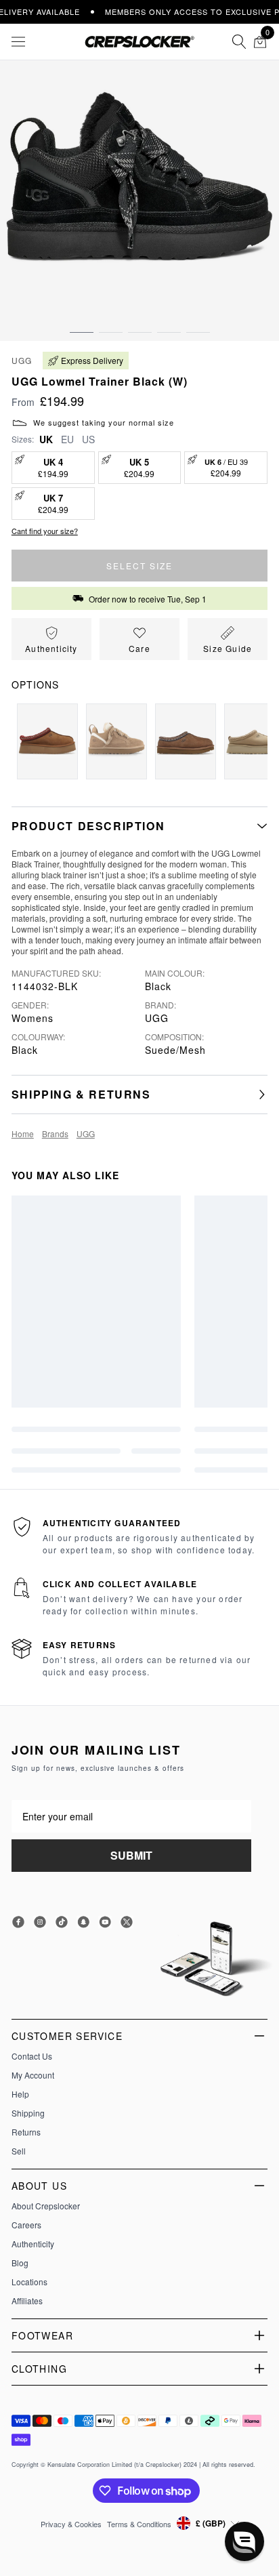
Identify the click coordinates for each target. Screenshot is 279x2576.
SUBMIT (131, 1855)
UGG (22, 360)
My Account (33, 2075)
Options (35, 684)
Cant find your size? (45, 531)
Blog (20, 2263)
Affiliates (27, 2301)
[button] (82, 319)
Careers (26, 2225)
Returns (26, 2132)
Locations (29, 2282)
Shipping (28, 2113)
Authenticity (33, 2244)
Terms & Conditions (139, 2524)
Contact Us (32, 2056)
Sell (19, 2151)
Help (20, 2094)
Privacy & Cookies (71, 2524)
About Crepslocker (46, 2206)
